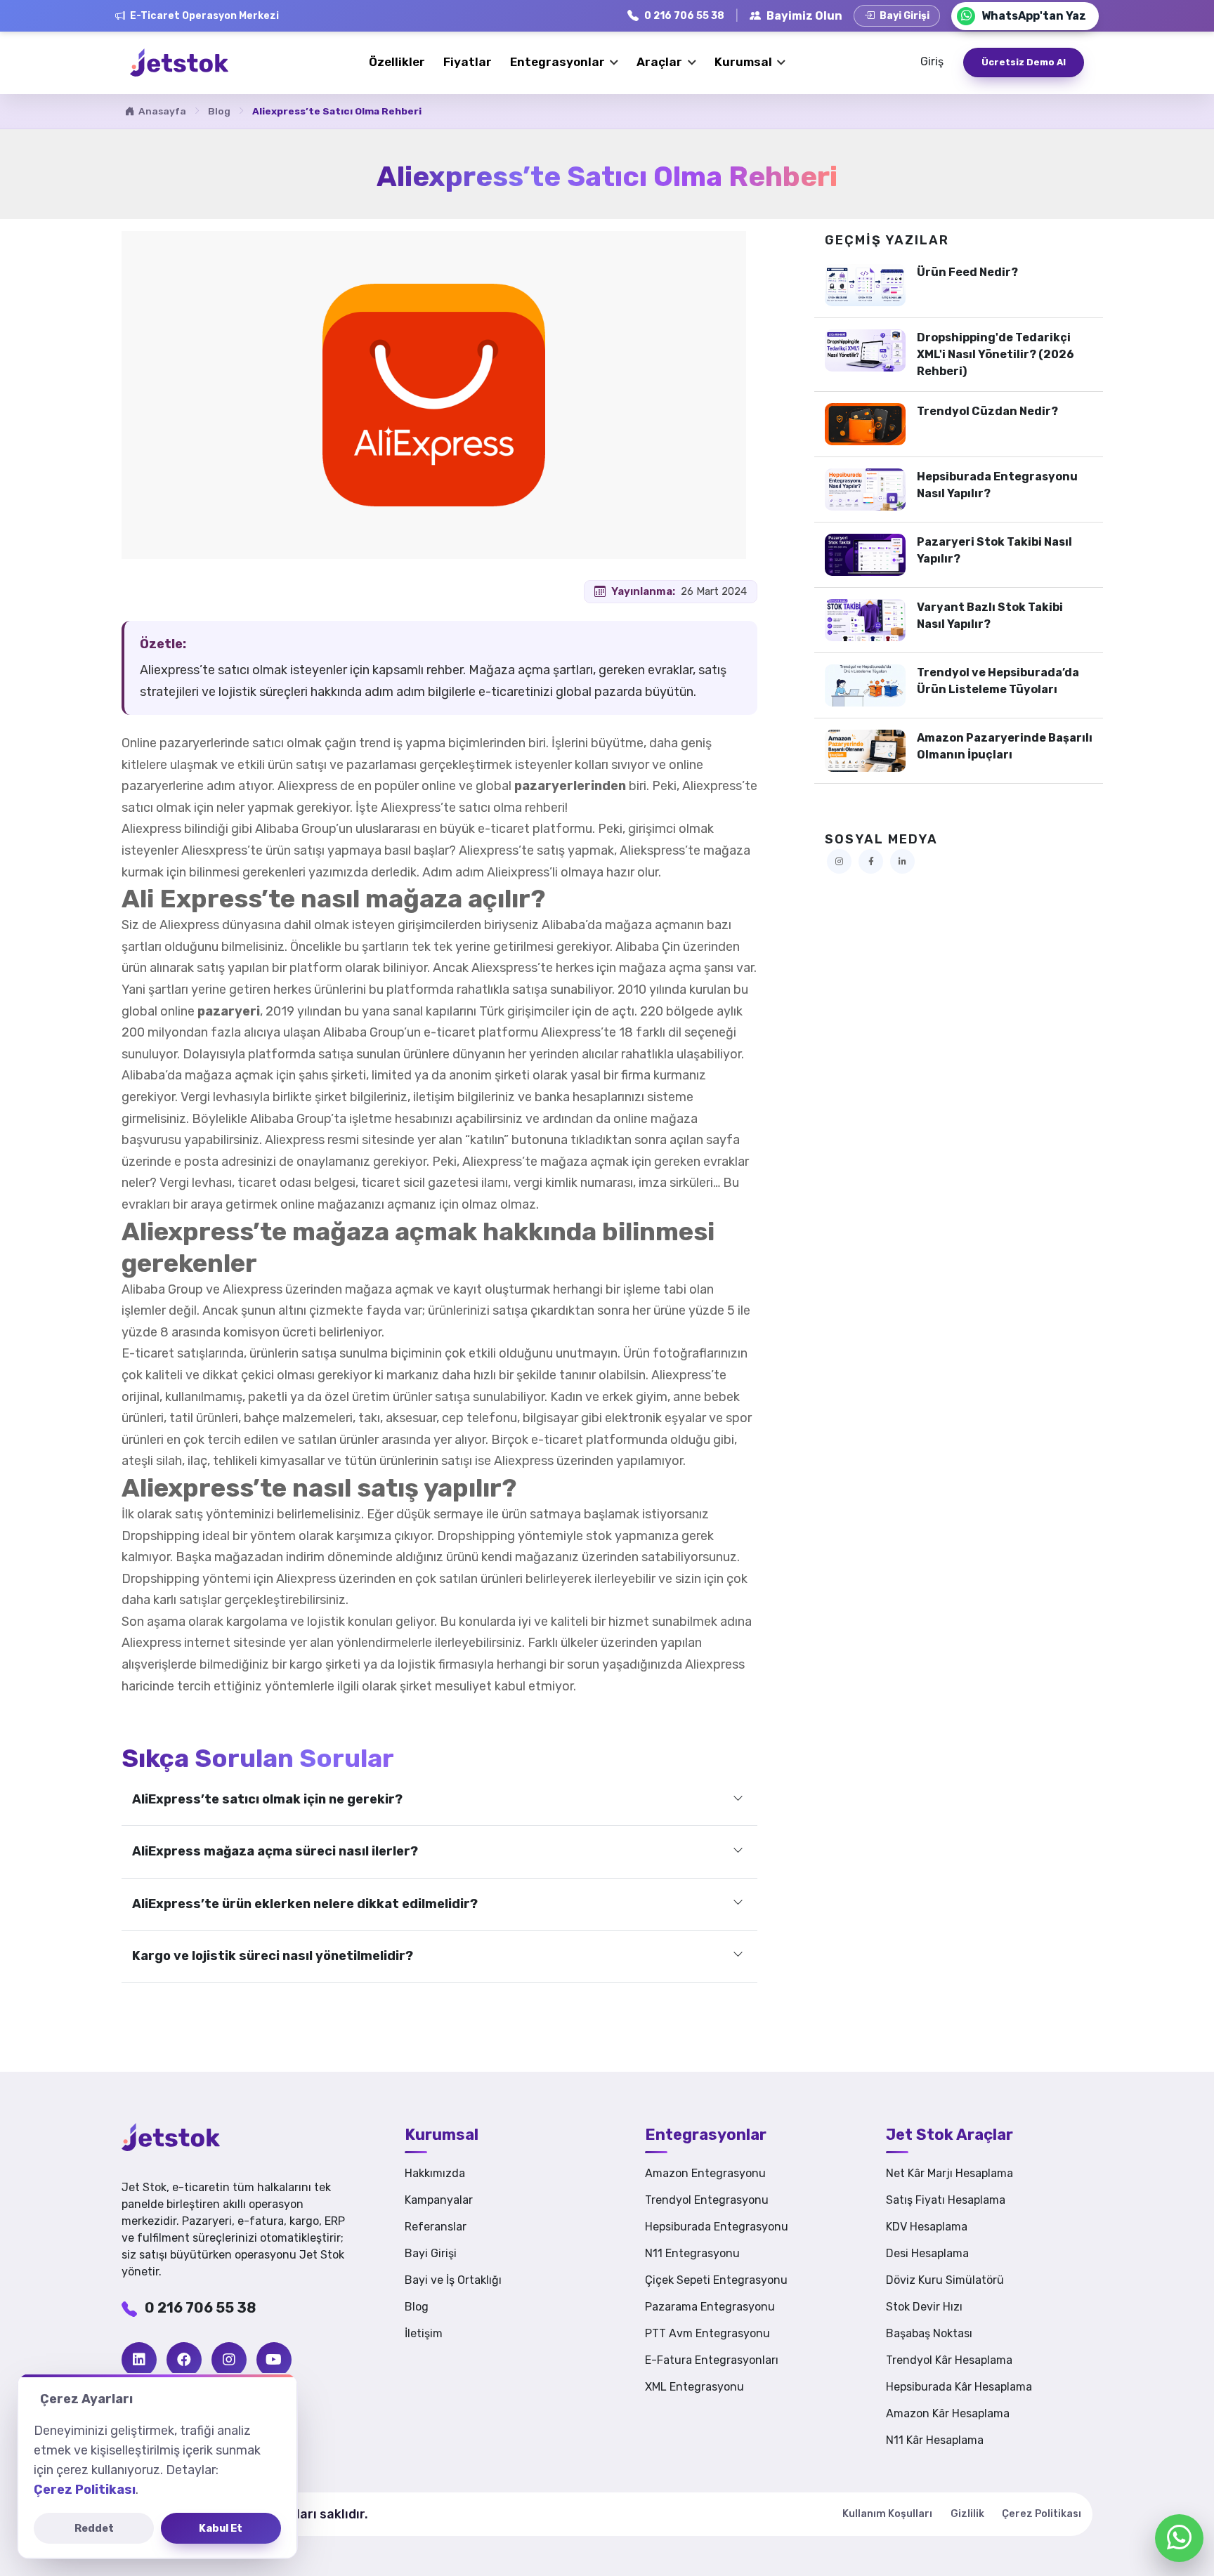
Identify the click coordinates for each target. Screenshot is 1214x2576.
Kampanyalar (439, 2200)
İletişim (424, 2333)
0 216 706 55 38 (200, 2308)
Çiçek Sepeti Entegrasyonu (716, 2280)
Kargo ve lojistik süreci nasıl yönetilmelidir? (273, 1956)
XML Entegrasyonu (694, 2387)
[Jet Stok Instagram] (839, 861)
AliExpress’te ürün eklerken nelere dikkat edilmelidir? (305, 1904)
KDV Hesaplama (927, 2227)
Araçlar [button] (661, 63)
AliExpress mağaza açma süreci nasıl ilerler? (275, 1851)
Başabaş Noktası (929, 2333)
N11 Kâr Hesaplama (935, 2440)
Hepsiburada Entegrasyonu (717, 2227)
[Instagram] (229, 2360)
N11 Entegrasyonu (692, 2253)
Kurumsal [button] (745, 63)
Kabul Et (221, 2528)
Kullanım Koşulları (887, 2514)
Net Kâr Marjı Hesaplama (949, 2173)
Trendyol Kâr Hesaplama (949, 2360)
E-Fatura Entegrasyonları (712, 2360)
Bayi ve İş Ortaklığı (453, 2280)
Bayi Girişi (431, 2253)
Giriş (932, 61)
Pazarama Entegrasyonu (710, 2307)
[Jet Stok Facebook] (871, 861)
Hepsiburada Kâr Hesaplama (959, 2387)
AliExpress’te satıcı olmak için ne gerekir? (267, 1799)
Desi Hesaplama (927, 2253)
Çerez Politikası (1042, 2514)
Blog (219, 111)
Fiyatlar (468, 62)
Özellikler (397, 62)
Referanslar (436, 2227)
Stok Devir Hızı (924, 2307)
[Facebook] (184, 2360)
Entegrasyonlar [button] (559, 63)
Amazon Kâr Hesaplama (948, 2413)
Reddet (94, 2528)
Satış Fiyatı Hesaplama (946, 2200)
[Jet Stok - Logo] (192, 2137)
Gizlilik (967, 2514)
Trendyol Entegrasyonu (707, 2200)
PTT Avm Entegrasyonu (707, 2333)
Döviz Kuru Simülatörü (945, 2280)
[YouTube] (274, 2360)
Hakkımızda (435, 2173)
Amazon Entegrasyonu (705, 2173)
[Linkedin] (139, 2360)
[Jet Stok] (179, 63)
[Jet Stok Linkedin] (902, 861)
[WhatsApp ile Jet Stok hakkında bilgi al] (1179, 2538)
